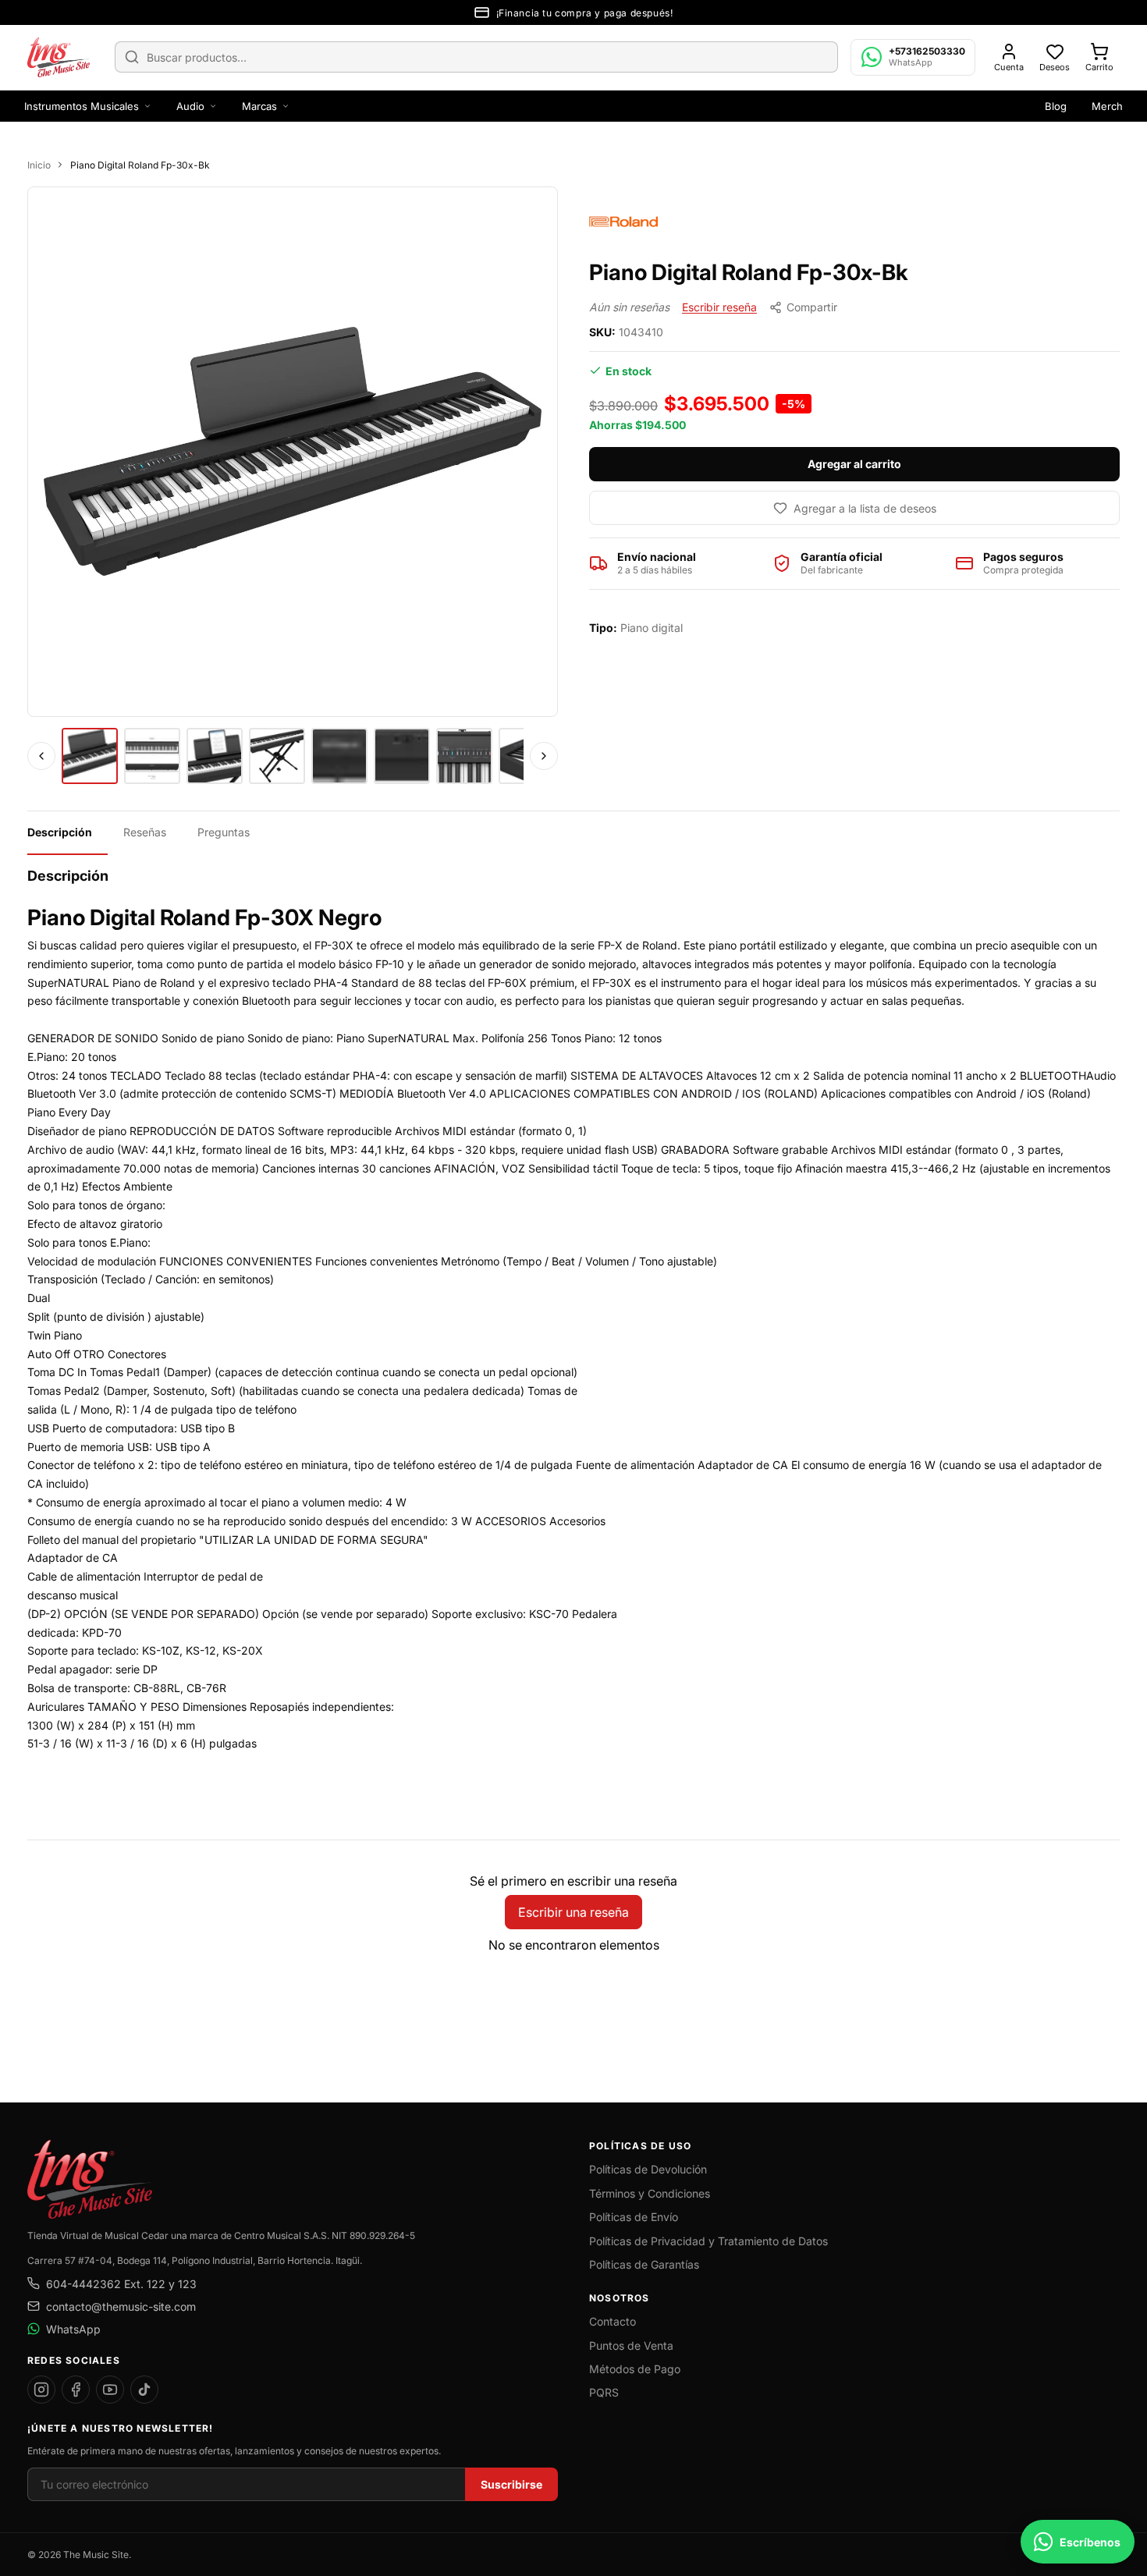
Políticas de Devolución (648, 2169)
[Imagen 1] (90, 756)
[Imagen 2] (152, 756)
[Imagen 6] (402, 756)
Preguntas (224, 832)
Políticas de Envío (634, 2217)
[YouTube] (110, 2390)
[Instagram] (41, 2390)
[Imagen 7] (464, 756)
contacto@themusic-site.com (121, 2306)
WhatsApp (73, 2329)
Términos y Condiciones (650, 2193)
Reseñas (145, 832)
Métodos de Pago (635, 2369)
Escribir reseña (719, 307)
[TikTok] (144, 2390)
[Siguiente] (544, 756)
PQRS (604, 2392)
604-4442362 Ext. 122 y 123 (121, 2284)
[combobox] (476, 57)
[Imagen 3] (215, 756)
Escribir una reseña (573, 1912)
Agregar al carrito (854, 464)
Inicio (39, 165)
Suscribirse (511, 2484)
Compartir (812, 307)
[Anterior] (41, 756)
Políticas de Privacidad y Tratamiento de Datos (708, 2241)
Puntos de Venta (631, 2345)
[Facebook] (76, 2390)
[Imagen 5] (339, 756)
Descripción (60, 832)
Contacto (613, 2321)
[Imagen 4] (277, 756)
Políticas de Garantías (644, 2264)
